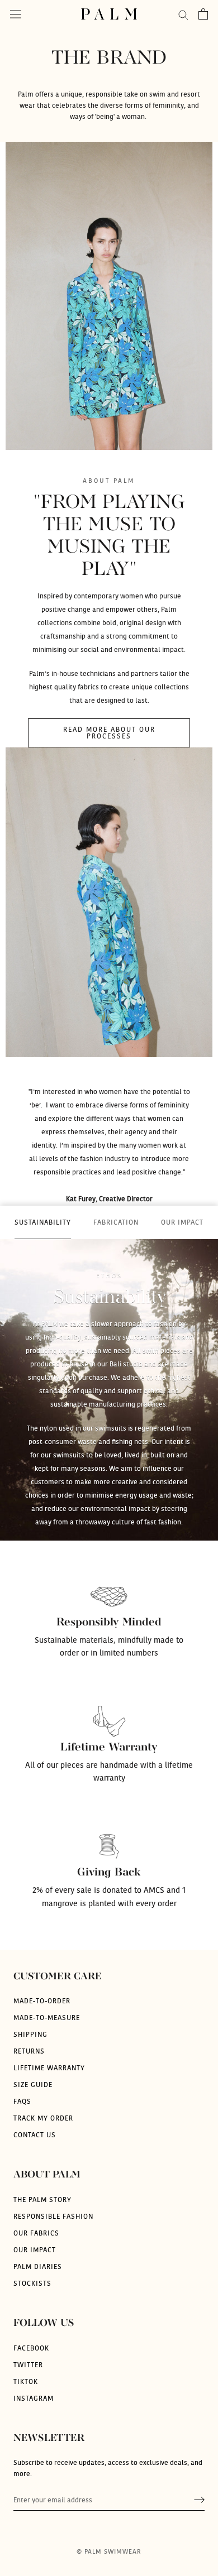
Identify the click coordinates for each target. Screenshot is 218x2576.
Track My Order (43, 2118)
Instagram (34, 2398)
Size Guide (33, 2085)
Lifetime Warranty (49, 2068)
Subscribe (199, 2500)
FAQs (22, 2102)
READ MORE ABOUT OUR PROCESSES (109, 733)
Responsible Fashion (53, 2217)
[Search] (183, 14)
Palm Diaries (38, 2267)
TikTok (26, 2382)
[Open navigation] (16, 14)
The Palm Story (42, 2200)
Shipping (30, 2035)
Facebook (31, 2348)
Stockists (32, 2284)
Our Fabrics (36, 2233)
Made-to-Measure (47, 2018)
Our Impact (35, 2250)
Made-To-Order (42, 2001)
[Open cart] (203, 14)
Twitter (28, 2365)
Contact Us (35, 2135)
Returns (29, 2051)
